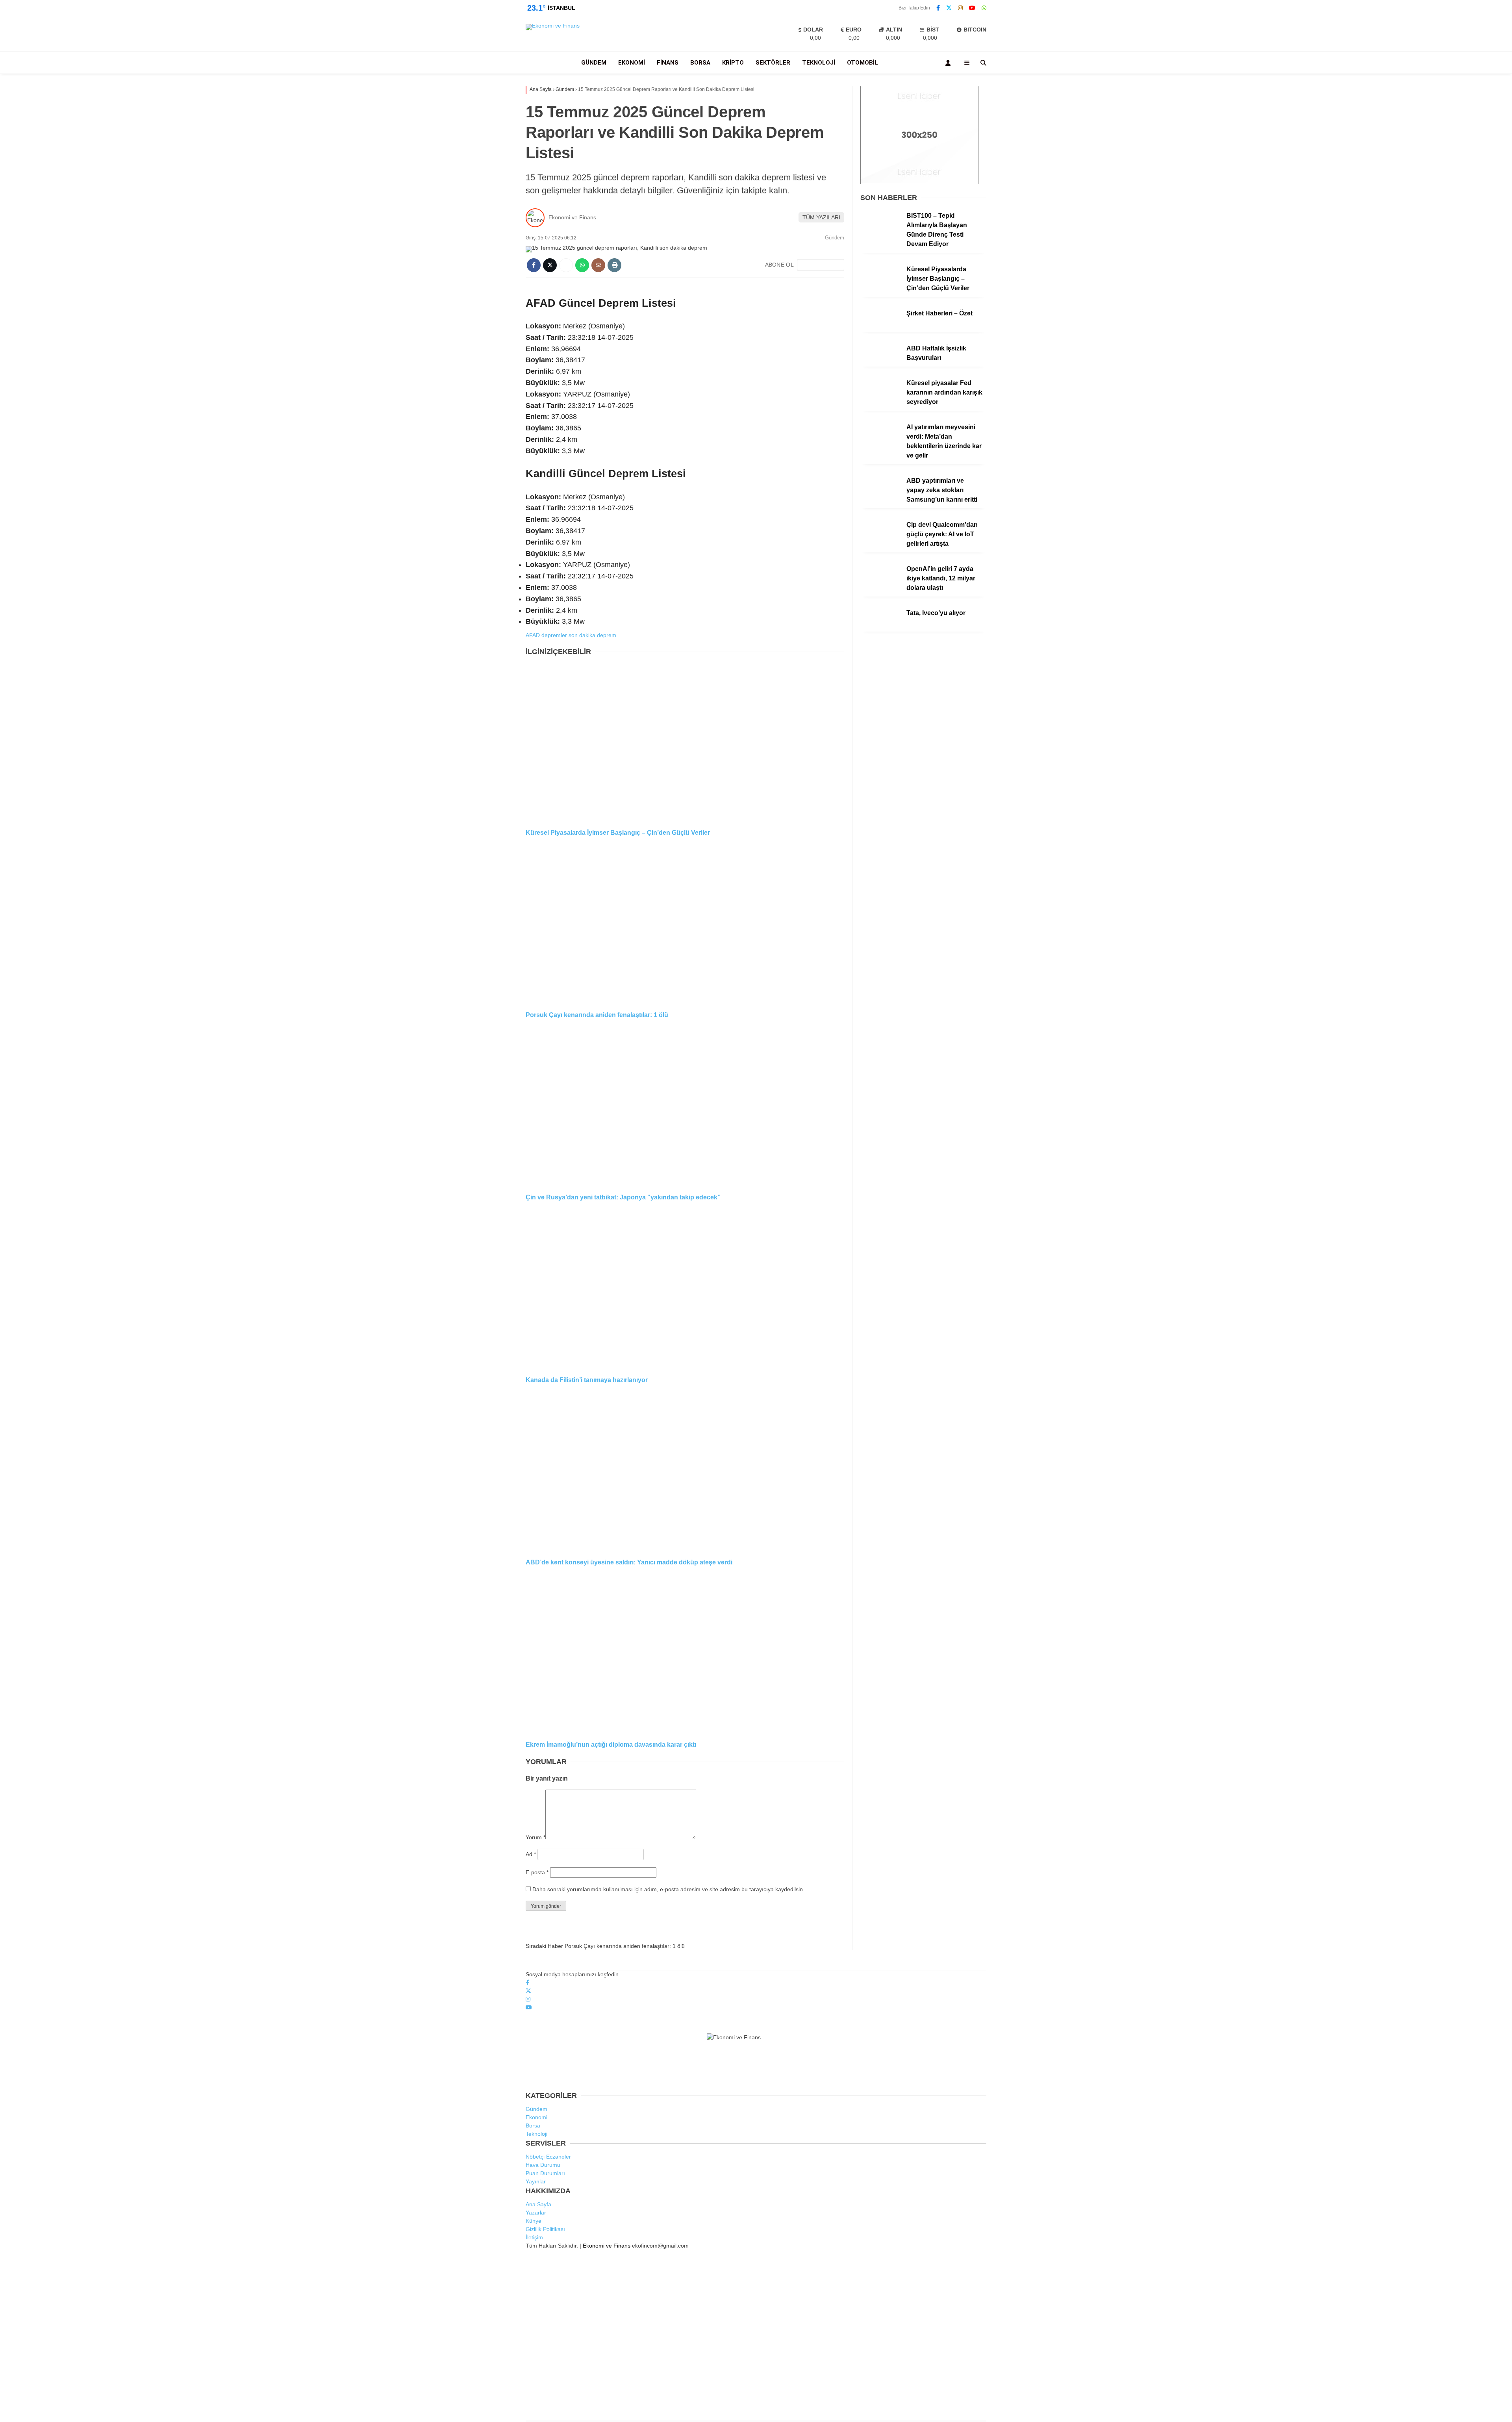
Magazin (1432, 275)
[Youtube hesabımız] (972, 8)
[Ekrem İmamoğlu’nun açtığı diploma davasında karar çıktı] (685, 1653)
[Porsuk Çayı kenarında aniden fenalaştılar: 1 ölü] (685, 924)
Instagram (1440, 489)
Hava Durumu (1444, 356)
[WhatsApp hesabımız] (984, 8)
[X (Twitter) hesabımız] (1424, 481)
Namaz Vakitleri (1449, 372)
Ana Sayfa (1442, 44)
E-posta (537, 1872)
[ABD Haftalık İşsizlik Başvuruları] (880, 365)
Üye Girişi (1440, 126)
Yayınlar (1439, 159)
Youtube (1439, 498)
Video (1434, 77)
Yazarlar (1439, 93)
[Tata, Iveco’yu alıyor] (880, 629)
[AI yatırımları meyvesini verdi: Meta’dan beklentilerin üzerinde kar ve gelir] (880, 443)
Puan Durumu (1446, 405)
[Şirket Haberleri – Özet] (880, 330)
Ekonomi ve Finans (572, 217)
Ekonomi (1433, 212)
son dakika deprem (592, 635)
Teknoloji (1432, 244)
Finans (668, 63)
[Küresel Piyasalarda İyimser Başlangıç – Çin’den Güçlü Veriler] (685, 741)
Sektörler (773, 63)
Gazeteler (1441, 389)
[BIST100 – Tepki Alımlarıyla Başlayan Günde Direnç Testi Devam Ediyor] (880, 232)
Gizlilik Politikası (545, 2229)
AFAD (533, 635)
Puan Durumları (545, 2173)
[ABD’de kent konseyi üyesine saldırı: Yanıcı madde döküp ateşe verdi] (685, 1471)
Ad (531, 1854)
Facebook (1438, 473)
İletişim (534, 2237)
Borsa (1429, 228)
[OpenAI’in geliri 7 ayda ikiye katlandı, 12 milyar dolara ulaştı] (880, 585)
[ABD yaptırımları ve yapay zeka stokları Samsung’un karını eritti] (880, 497)
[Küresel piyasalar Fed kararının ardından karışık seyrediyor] (880, 399)
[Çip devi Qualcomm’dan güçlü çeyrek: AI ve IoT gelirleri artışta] (880, 541)
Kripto (1429, 307)
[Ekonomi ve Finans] (553, 26)
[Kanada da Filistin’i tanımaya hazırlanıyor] (685, 1288)
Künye (534, 2221)
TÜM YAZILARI (821, 217)
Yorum (535, 1837)
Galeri (1437, 60)
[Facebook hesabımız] (938, 8)
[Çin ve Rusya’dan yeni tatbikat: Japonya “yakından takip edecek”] (685, 1106)
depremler (554, 635)
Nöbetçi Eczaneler (1452, 339)
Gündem (1433, 196)
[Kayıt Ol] (949, 63)
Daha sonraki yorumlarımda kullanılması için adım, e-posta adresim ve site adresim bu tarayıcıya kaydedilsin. (668, 1889)
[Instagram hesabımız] (960, 8)
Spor (1428, 260)
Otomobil (1433, 291)
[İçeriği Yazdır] (614, 265)
